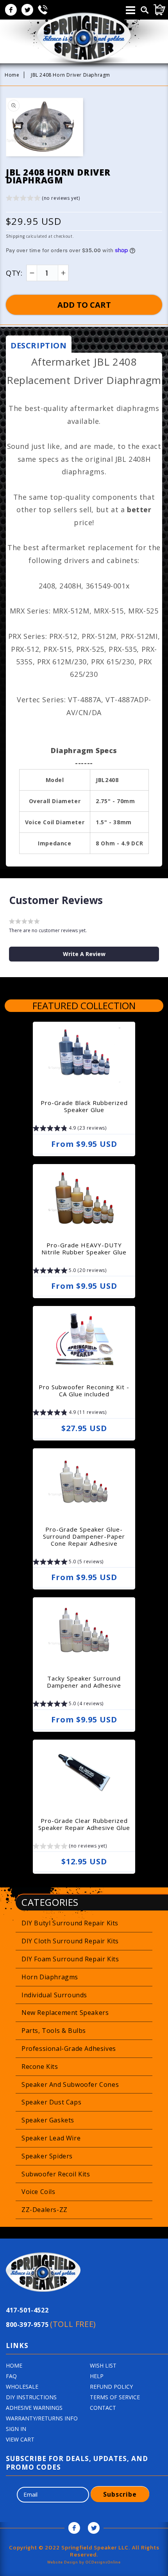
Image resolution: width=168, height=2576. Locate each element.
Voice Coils (38, 2192)
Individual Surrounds (54, 1995)
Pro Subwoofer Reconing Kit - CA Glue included (84, 1390)
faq (11, 2376)
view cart (20, 2439)
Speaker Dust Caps (51, 2102)
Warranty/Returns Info (42, 2418)
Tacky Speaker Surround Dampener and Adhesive (84, 1682)
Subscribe (120, 2494)
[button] (43, 199)
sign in (16, 2429)
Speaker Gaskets (48, 2120)
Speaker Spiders (47, 2156)
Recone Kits (40, 2067)
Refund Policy (111, 2387)
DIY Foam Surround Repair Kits (70, 1959)
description (39, 345)
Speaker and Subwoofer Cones (70, 2084)
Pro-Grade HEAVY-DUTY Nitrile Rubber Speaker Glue (84, 1249)
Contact (103, 2408)
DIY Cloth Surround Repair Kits (70, 1941)
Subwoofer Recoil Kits (56, 2174)
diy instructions (31, 2397)
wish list (103, 2365)
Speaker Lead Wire (51, 2138)
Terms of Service (115, 2397)
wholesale (22, 2387)
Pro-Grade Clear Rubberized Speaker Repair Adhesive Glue (84, 1824)
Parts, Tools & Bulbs (54, 2031)
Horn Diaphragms (50, 1977)
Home (12, 75)
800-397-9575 (51, 2324)
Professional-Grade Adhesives (69, 2049)
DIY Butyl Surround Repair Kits (70, 1923)
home (14, 2365)
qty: (14, 273)
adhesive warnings (34, 2408)
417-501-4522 (27, 2310)
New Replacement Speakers (65, 2013)
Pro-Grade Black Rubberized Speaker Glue (84, 1106)
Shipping (15, 236)
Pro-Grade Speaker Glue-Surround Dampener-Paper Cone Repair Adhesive (84, 1536)
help (97, 2376)
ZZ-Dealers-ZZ (45, 2210)
